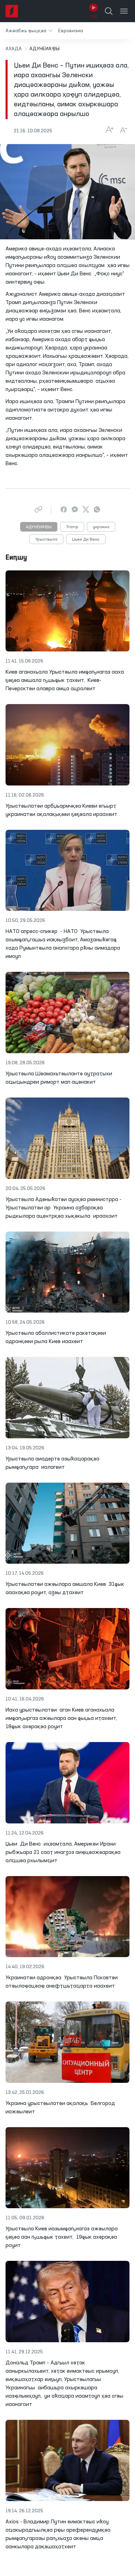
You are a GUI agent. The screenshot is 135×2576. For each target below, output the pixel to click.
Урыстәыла (46, 540)
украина (101, 527)
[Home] (12, 11)
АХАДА (14, 49)
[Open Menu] (124, 11)
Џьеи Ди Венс (86, 540)
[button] (29, 31)
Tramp (72, 527)
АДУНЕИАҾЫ (39, 527)
